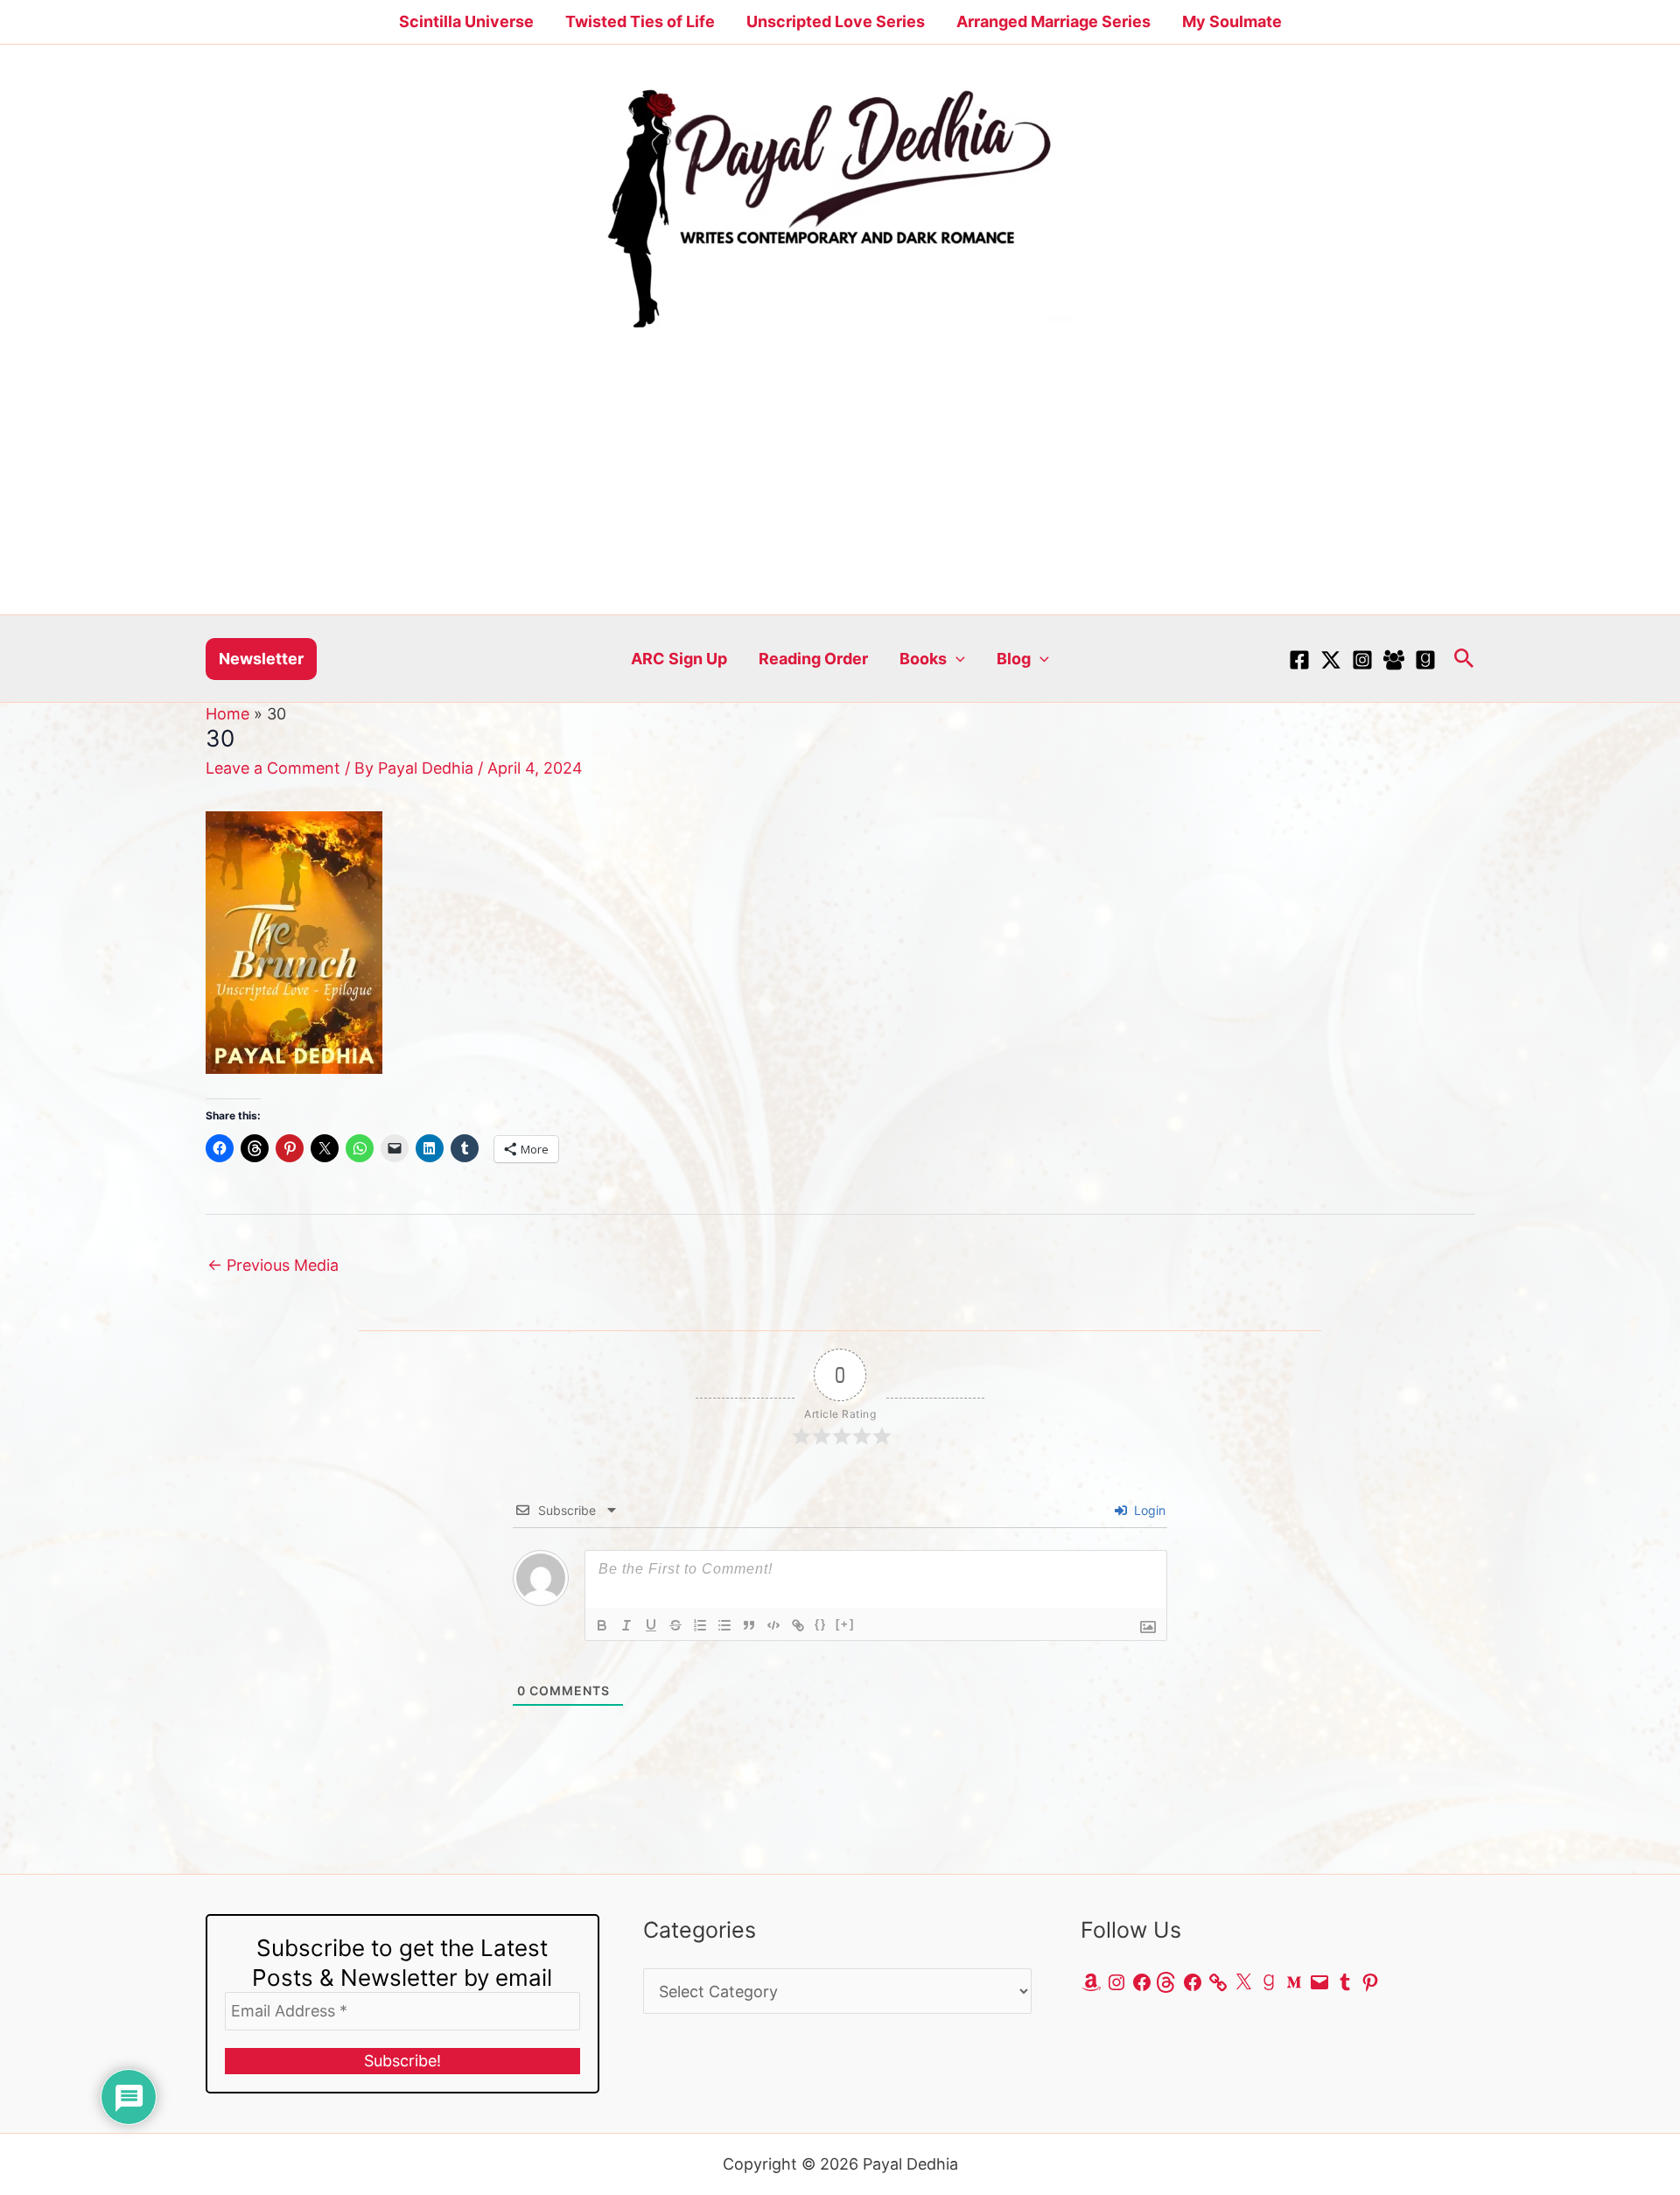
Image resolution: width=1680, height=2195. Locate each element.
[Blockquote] (749, 1625)
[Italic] (626, 1625)
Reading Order (813, 659)
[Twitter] (1331, 660)
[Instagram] (1362, 660)
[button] (261, 659)
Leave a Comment (273, 768)
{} (821, 1624)
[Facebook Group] (1394, 660)
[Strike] (675, 1625)
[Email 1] (1425, 660)
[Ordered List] (700, 1625)
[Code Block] (773, 1625)
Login (1148, 1510)
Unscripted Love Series (836, 21)
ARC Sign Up (679, 659)
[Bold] (602, 1625)
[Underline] (651, 1625)
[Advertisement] (840, 483)
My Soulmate (1232, 21)
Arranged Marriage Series (1053, 21)
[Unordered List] (724, 1625)
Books (923, 659)
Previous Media (273, 1265)
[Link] (798, 1625)
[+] (845, 1624)
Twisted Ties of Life (640, 21)
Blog (1014, 659)
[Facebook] (1299, 660)
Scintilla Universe (466, 21)
